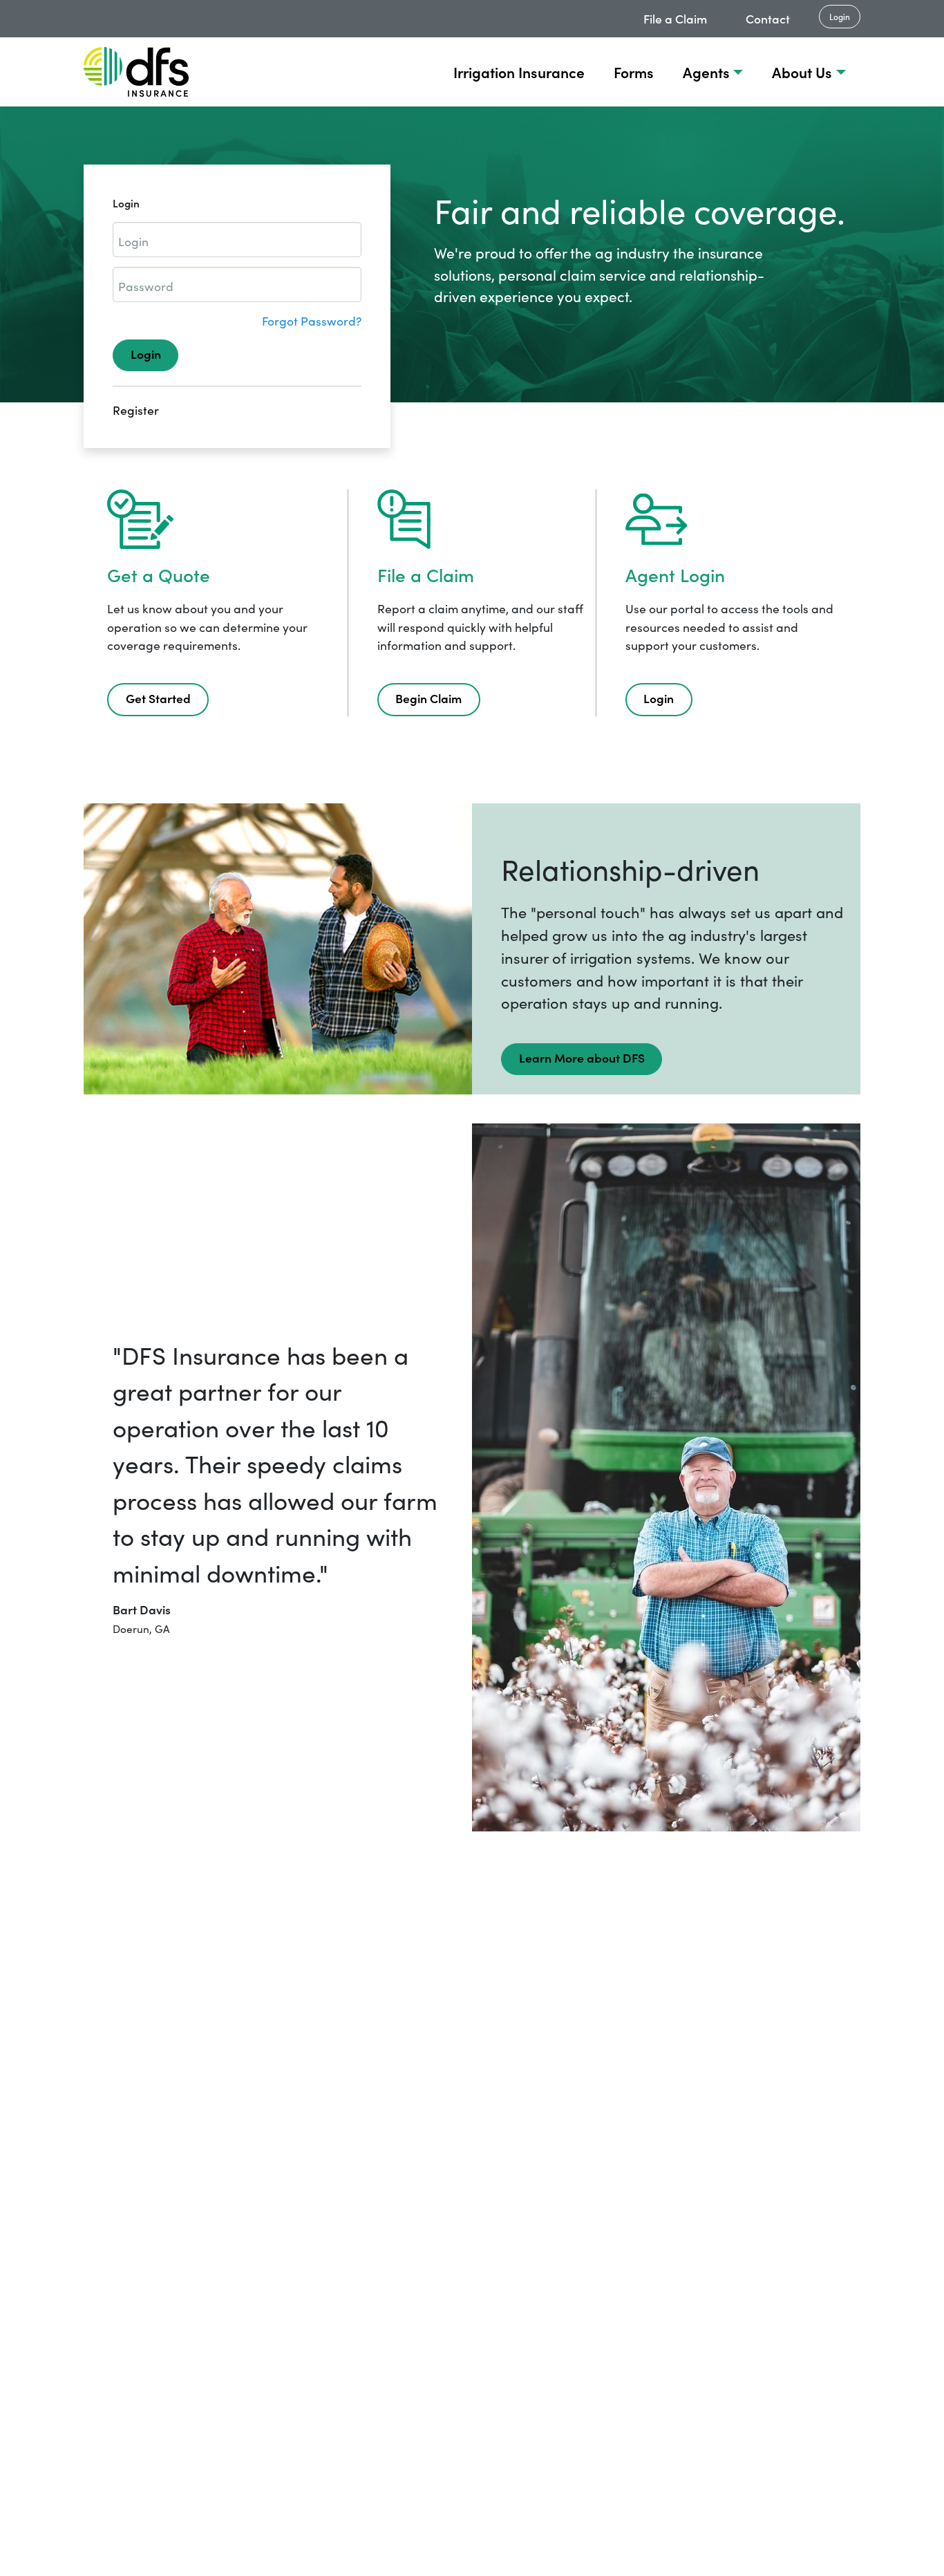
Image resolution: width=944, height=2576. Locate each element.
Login (840, 16)
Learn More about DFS (582, 1057)
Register (136, 410)
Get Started (158, 698)
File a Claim (675, 18)
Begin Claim (428, 698)
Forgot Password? (312, 321)
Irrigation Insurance (519, 72)
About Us (802, 72)
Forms (634, 72)
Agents (706, 72)
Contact (768, 18)
